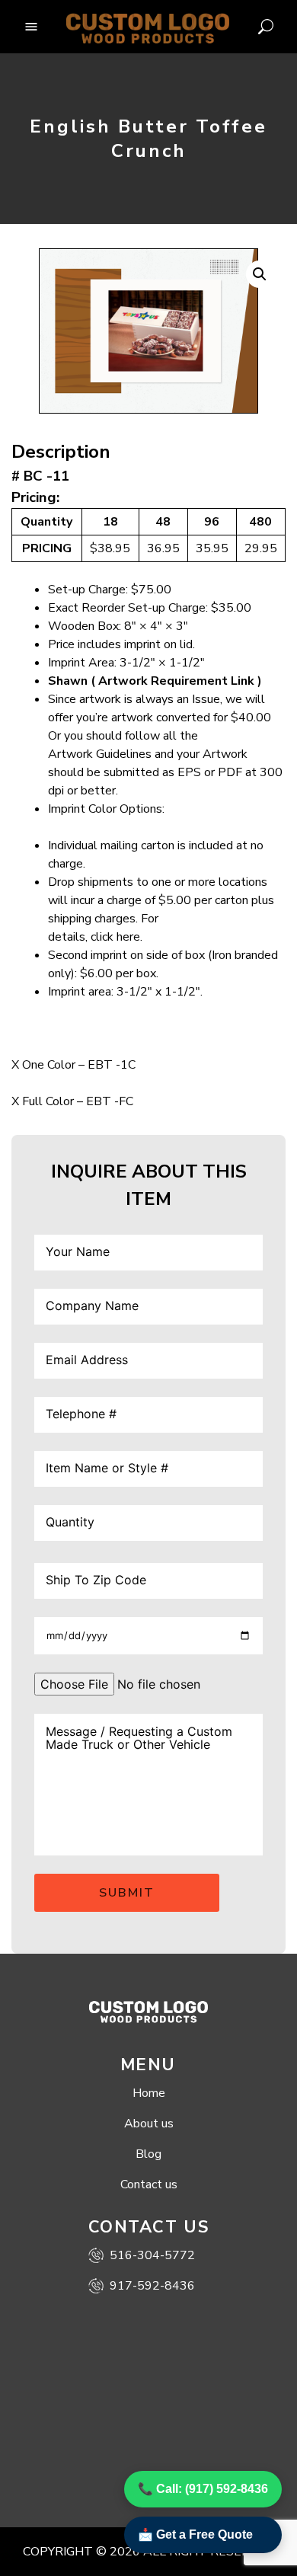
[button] (260, 274)
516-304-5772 (152, 2255)
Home (149, 2093)
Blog (148, 2154)
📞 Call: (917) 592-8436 (203, 2489)
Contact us (149, 2184)
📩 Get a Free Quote (195, 2534)
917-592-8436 (152, 2286)
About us (149, 2124)
